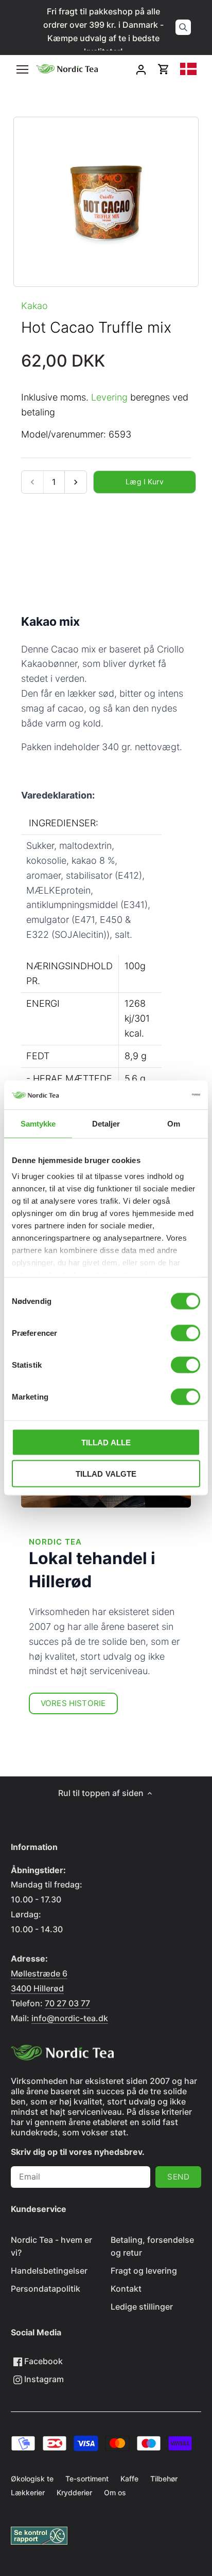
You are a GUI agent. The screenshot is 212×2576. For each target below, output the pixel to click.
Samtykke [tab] (38, 1123)
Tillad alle (106, 1442)
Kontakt (126, 2289)
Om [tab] (174, 1123)
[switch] (185, 1333)
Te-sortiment (87, 2479)
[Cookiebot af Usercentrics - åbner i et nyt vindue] (155, 1095)
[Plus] (75, 482)
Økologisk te (32, 2479)
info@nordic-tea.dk (70, 2018)
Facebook (42, 2361)
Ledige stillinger (142, 2307)
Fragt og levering (144, 2271)
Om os (115, 2492)
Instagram (43, 2379)
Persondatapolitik (46, 2289)
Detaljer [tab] (106, 1123)
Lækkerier (28, 2492)
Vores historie (73, 1703)
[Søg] (183, 27)
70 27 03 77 (67, 2003)
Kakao (34, 306)
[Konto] (141, 69)
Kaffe (129, 2479)
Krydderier (74, 2492)
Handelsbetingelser (49, 2271)
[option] (106, 202)
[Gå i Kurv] (164, 69)
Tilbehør (164, 2479)
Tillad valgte (106, 1473)
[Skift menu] (22, 69)
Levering (109, 397)
